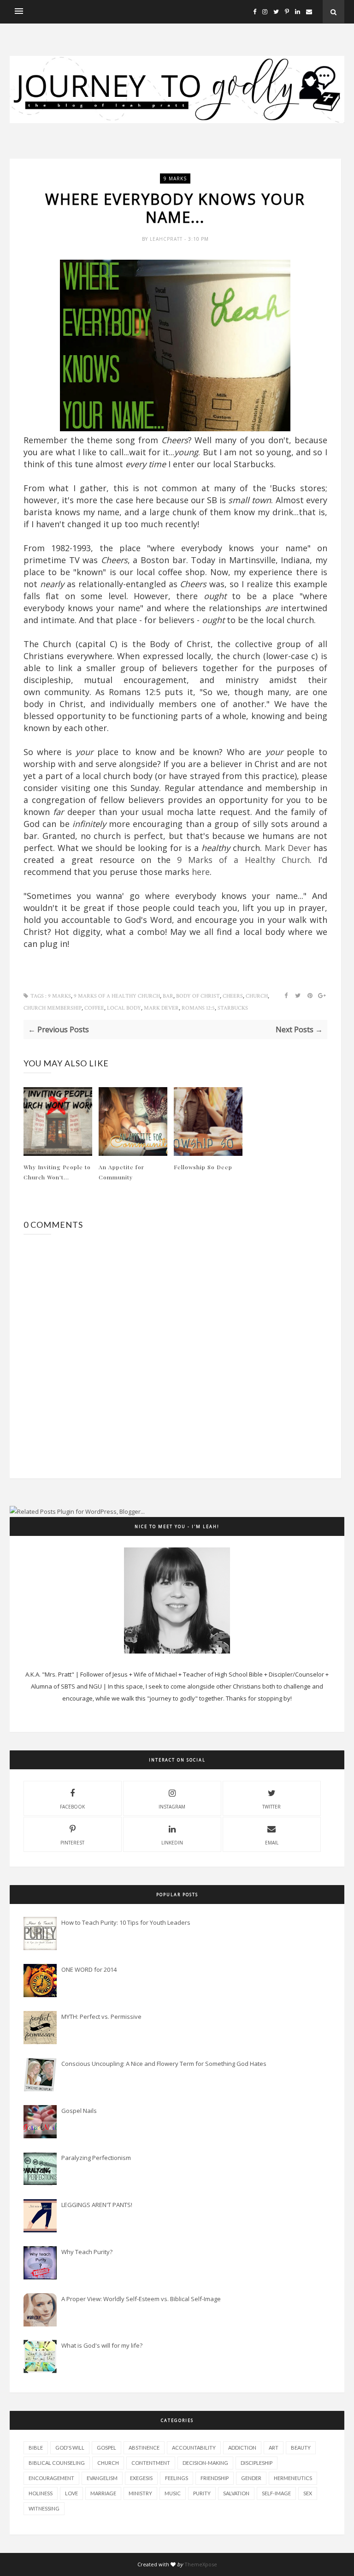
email (272, 1843)
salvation (236, 2493)
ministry (140, 2493)
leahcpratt (167, 239)
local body (124, 1008)
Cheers (233, 996)
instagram (172, 1807)
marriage (103, 2493)
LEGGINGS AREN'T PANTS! (97, 2205)
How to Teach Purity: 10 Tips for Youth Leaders (126, 1922)
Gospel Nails (79, 2111)
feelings (177, 2478)
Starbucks (233, 1008)
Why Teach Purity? (87, 2252)
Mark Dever (288, 848)
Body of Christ (198, 996)
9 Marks (175, 178)
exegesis (141, 2478)
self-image (276, 2493)
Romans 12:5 (198, 1008)
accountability (194, 2448)
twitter (271, 1807)
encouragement (51, 2478)
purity (202, 2493)
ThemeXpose (201, 2564)
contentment (151, 2463)
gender (251, 2478)
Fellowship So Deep (203, 1167)
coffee (94, 1008)
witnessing (44, 2508)
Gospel (106, 2448)
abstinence (144, 2448)
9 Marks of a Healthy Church (243, 860)
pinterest (72, 1843)
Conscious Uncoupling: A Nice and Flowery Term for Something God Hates (164, 2064)
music (173, 2493)
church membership (53, 1008)
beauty (301, 2448)
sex (308, 2493)
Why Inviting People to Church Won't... (57, 1172)
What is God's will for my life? (102, 2345)
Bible (36, 2448)
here (201, 872)
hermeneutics (293, 2478)
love (71, 2493)
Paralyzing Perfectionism (96, 2158)
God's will (70, 2448)
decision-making (205, 2463)
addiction (242, 2448)
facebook (72, 1807)
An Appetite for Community (121, 1172)
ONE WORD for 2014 (89, 1969)
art (274, 2448)
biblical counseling (57, 2463)
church (257, 996)
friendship (215, 2478)
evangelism (102, 2478)
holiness (41, 2493)
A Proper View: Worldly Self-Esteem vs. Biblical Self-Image (141, 2299)
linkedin (172, 1843)
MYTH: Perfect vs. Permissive (101, 2017)
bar (168, 996)
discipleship (257, 2463)
